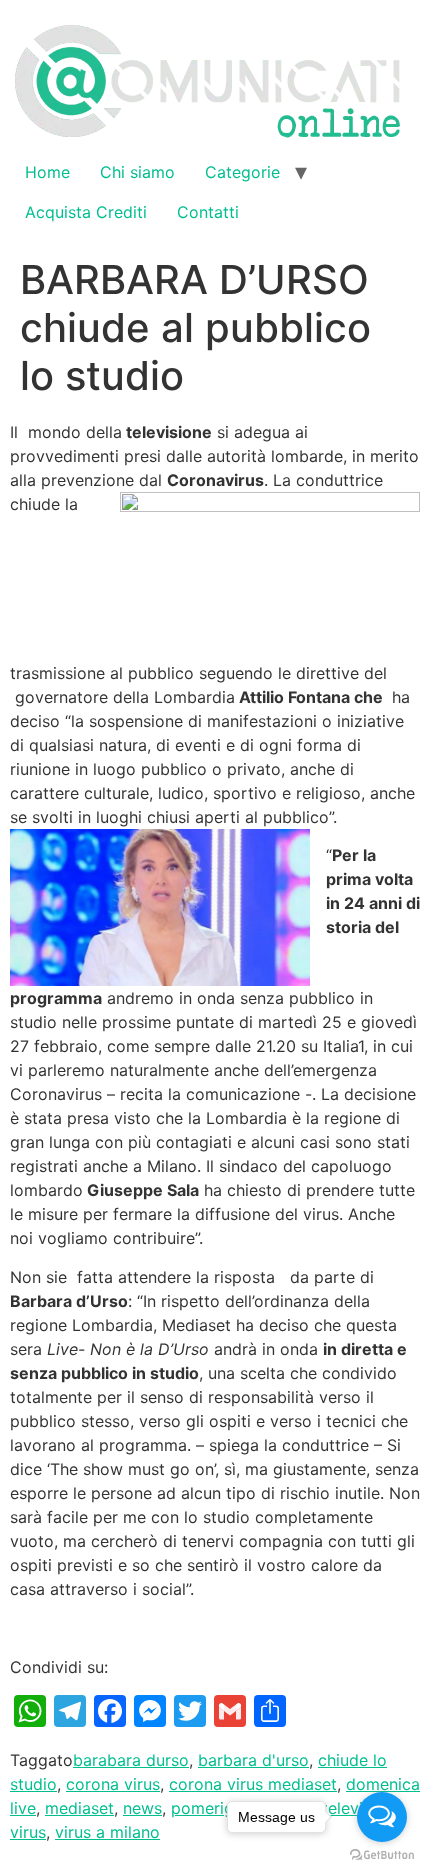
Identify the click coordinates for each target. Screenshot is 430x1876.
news (142, 1808)
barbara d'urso (253, 1760)
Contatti (208, 212)
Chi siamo (137, 172)
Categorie (242, 172)
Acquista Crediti (86, 212)
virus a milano (107, 1832)
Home (47, 172)
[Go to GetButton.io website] (382, 1855)
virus (28, 1832)
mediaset (79, 1808)
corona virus (113, 1784)
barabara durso (131, 1760)
